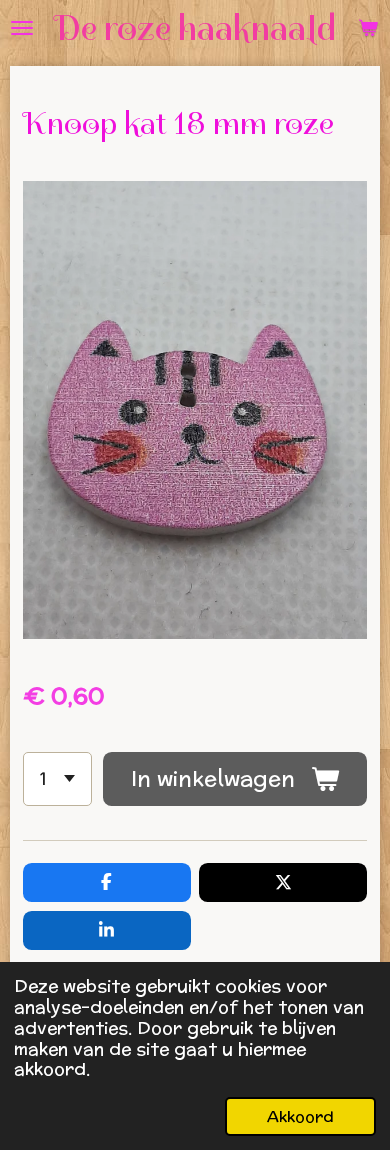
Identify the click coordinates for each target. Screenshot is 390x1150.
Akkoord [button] (300, 1116)
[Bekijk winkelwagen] (368, 28)
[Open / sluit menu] (22, 28)
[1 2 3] (57, 779)
